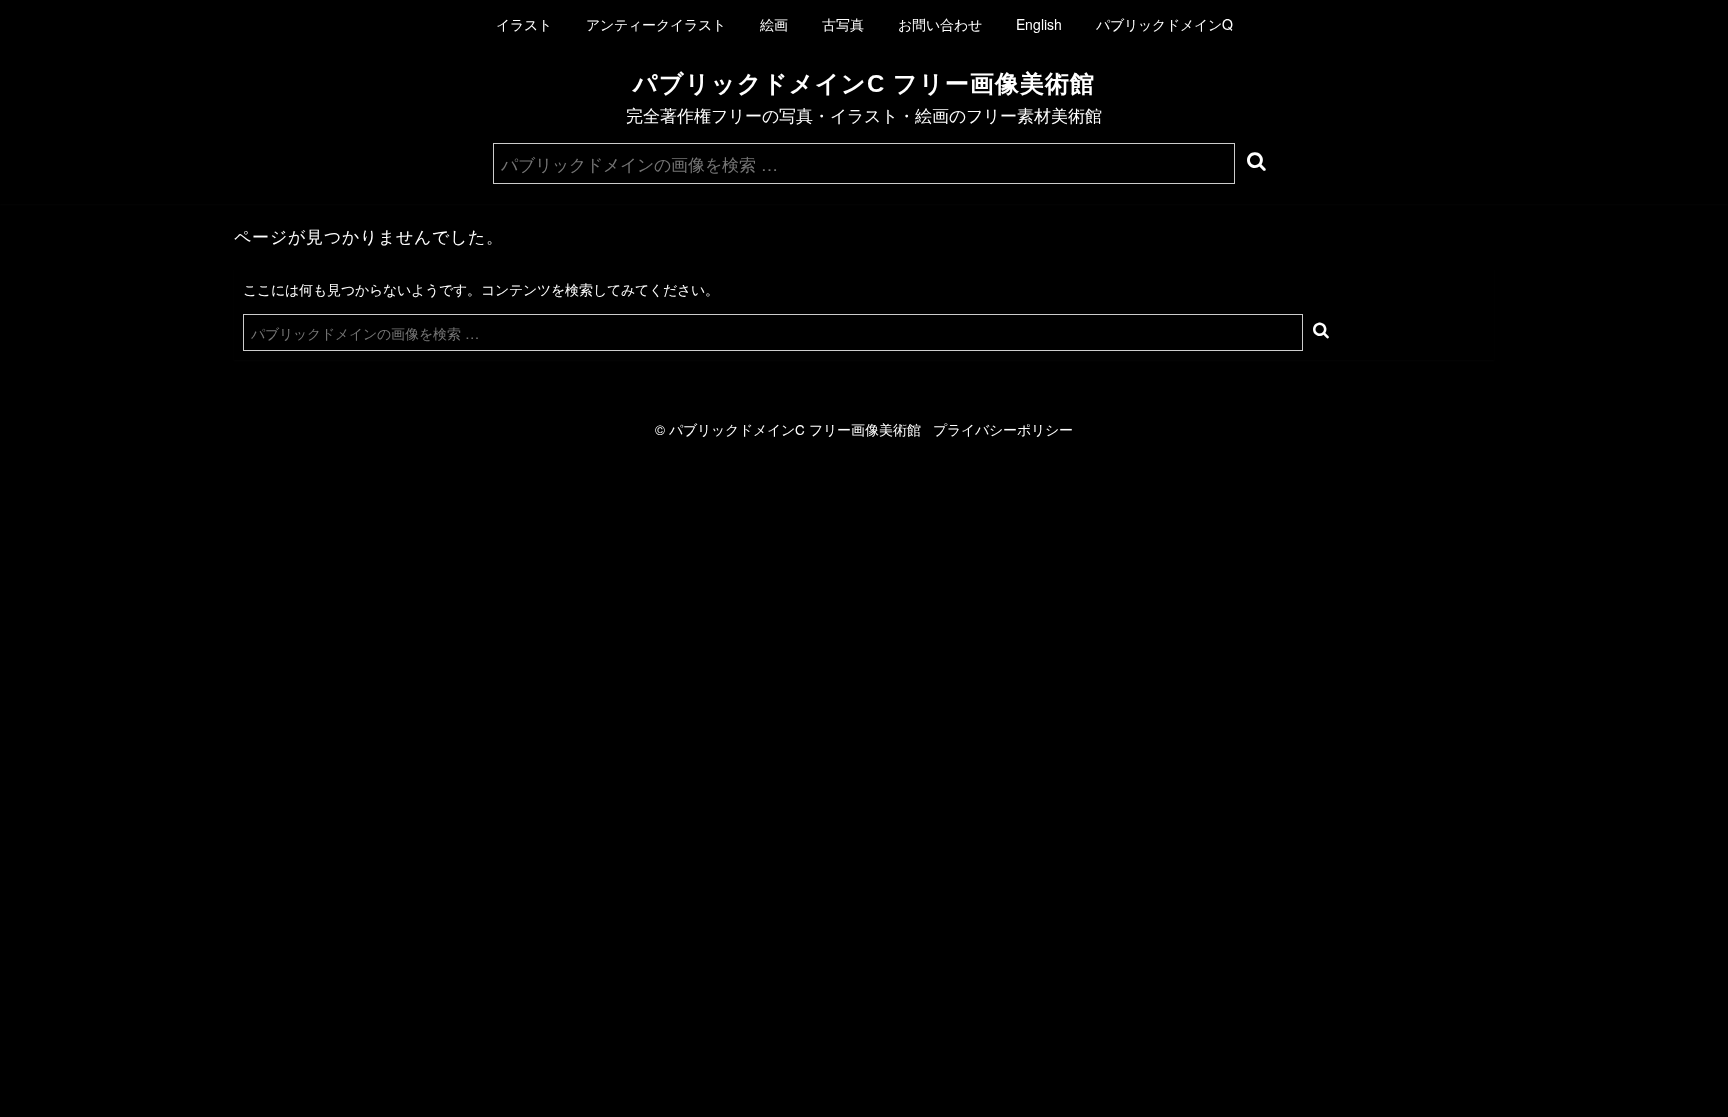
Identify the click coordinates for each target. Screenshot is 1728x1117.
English (1039, 24)
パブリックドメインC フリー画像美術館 (864, 83)
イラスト (524, 24)
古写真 (843, 24)
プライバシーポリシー (1003, 429)
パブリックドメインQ (1164, 24)
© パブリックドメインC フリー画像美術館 (794, 429)
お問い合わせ (940, 24)
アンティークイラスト (656, 24)
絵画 (774, 24)
